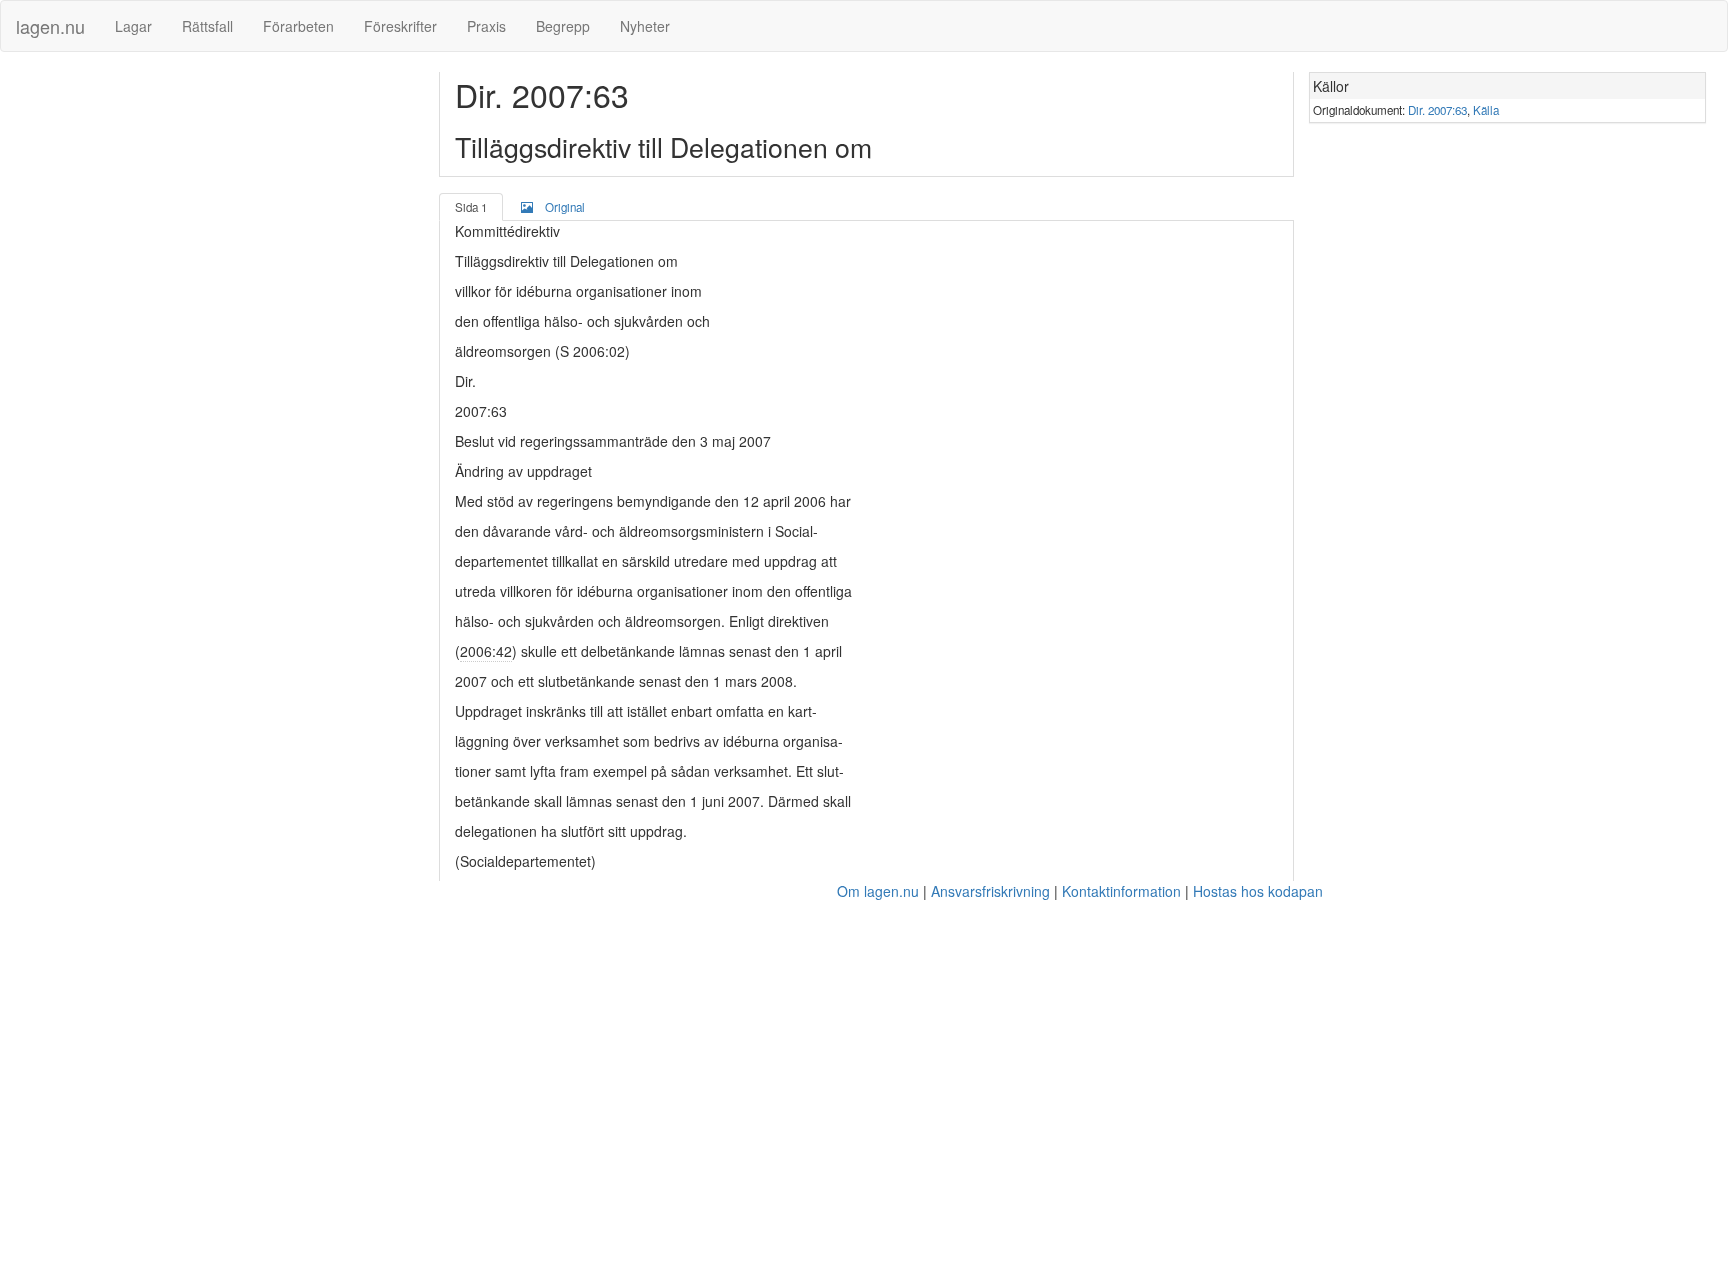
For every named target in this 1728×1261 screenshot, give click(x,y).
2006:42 (486, 651)
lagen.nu (50, 26)
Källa (1486, 110)
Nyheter (645, 26)
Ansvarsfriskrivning (990, 891)
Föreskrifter (400, 26)
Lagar (133, 26)
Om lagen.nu (878, 891)
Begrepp (563, 26)
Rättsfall (207, 26)
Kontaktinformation (1121, 891)
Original (565, 207)
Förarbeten (298, 26)
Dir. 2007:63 (1437, 110)
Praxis (486, 26)
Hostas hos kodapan (1258, 891)
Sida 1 (471, 207)
